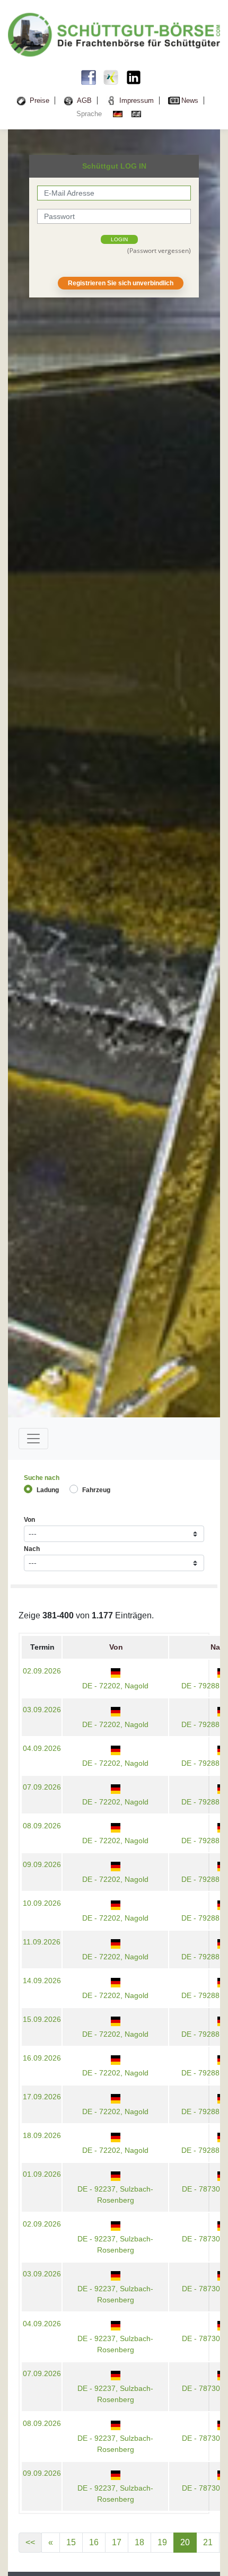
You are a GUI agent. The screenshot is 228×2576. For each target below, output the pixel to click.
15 (71, 2542)
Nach (32, 1549)
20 (185, 2542)
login (119, 239)
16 (94, 2542)
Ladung (48, 1490)
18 (139, 2542)
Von (29, 1520)
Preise (40, 100)
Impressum (137, 100)
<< (30, 2542)
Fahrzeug (96, 1490)
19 (162, 2542)
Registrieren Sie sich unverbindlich (121, 283)
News (190, 100)
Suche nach (42, 1478)
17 (117, 2542)
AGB (84, 100)
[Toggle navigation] (33, 1439)
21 (208, 2542)
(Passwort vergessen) (159, 251)
